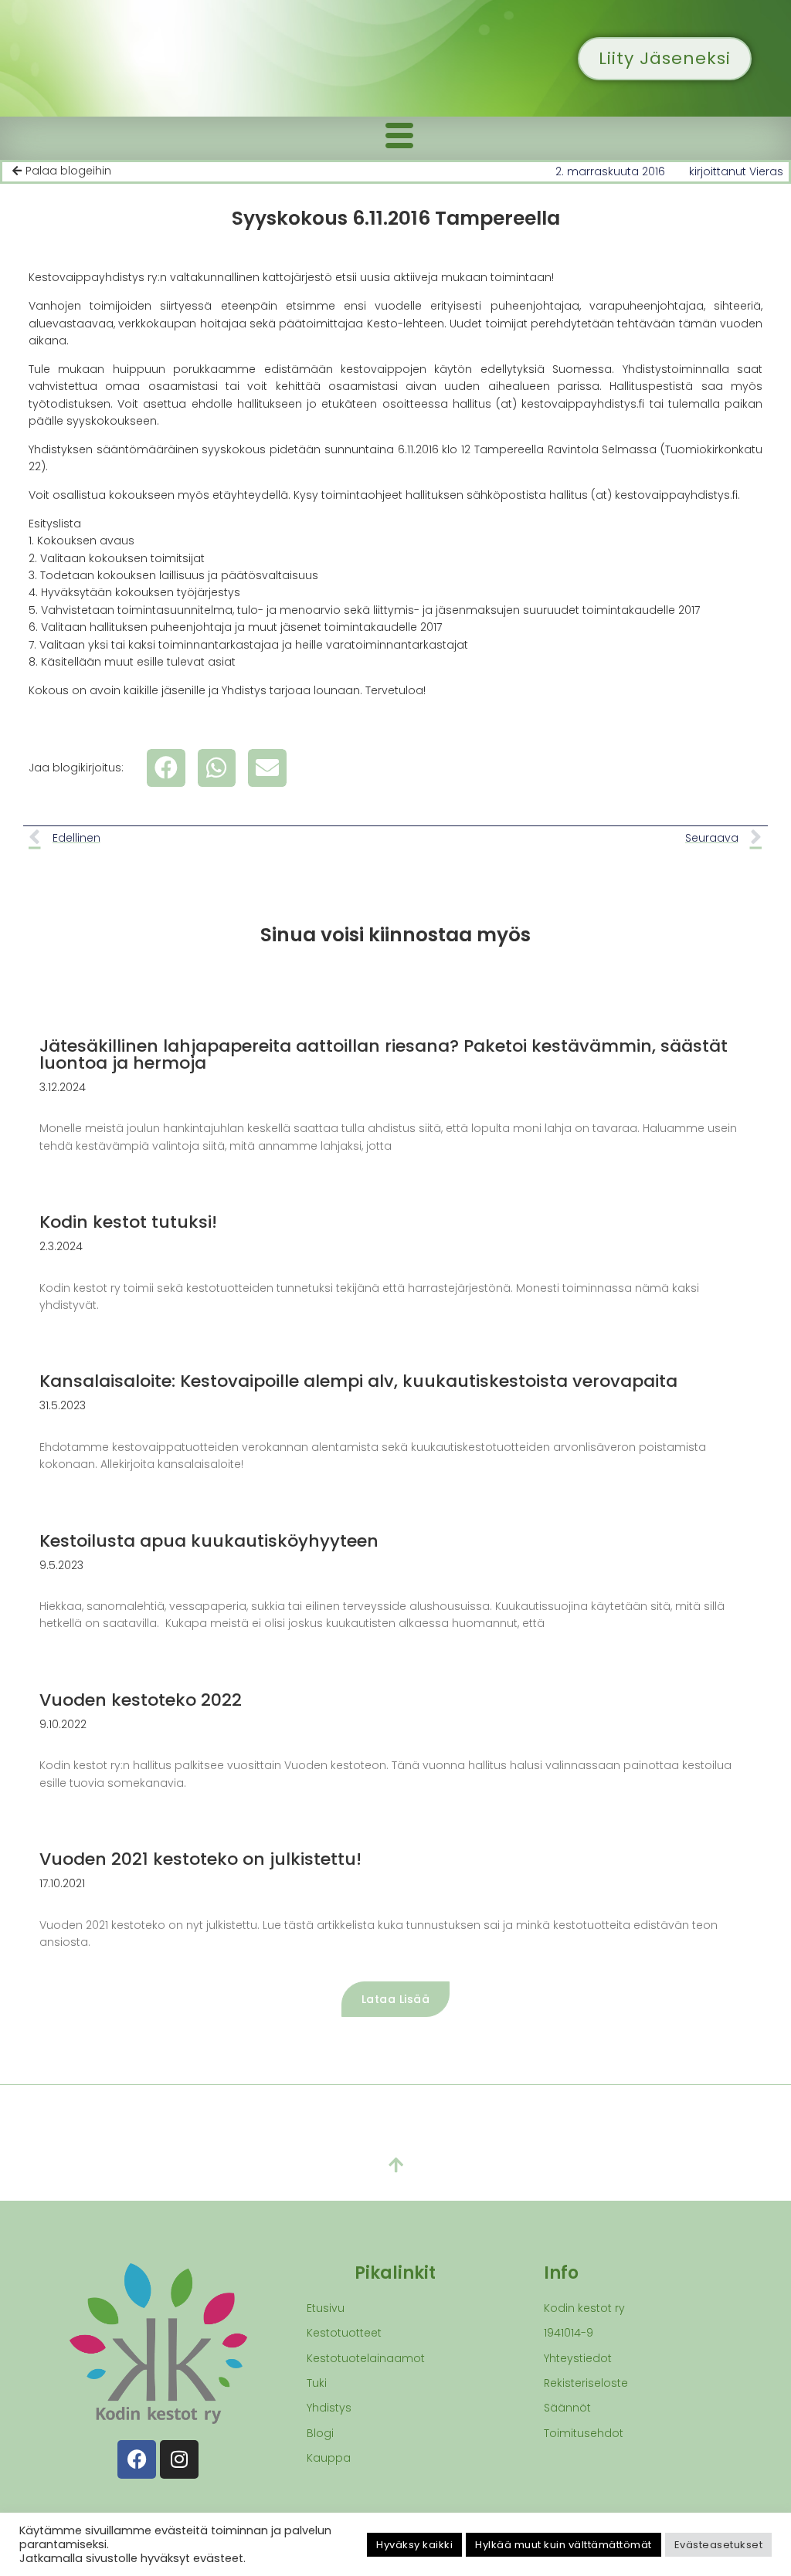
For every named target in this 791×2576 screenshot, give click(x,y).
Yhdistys (329, 2408)
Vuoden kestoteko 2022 (141, 1700)
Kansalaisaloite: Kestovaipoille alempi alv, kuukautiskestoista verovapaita (358, 1381)
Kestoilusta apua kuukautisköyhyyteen (209, 1541)
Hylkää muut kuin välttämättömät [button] (564, 2545)
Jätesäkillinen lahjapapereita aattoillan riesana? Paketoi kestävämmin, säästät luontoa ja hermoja (384, 1054)
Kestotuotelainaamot (366, 2358)
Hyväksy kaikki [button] (414, 2545)
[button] (166, 768)
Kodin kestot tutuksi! (128, 1222)
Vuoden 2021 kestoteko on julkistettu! (200, 1859)
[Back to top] (395, 2166)
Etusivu (326, 2308)
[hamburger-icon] (399, 138)
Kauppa (329, 2458)
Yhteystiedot (578, 2358)
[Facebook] (137, 2459)
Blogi (320, 2433)
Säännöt (567, 2408)
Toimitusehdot (584, 2433)
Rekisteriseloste (586, 2383)
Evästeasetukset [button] (719, 2545)
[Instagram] (179, 2459)
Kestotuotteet (344, 2333)
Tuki (317, 2383)
